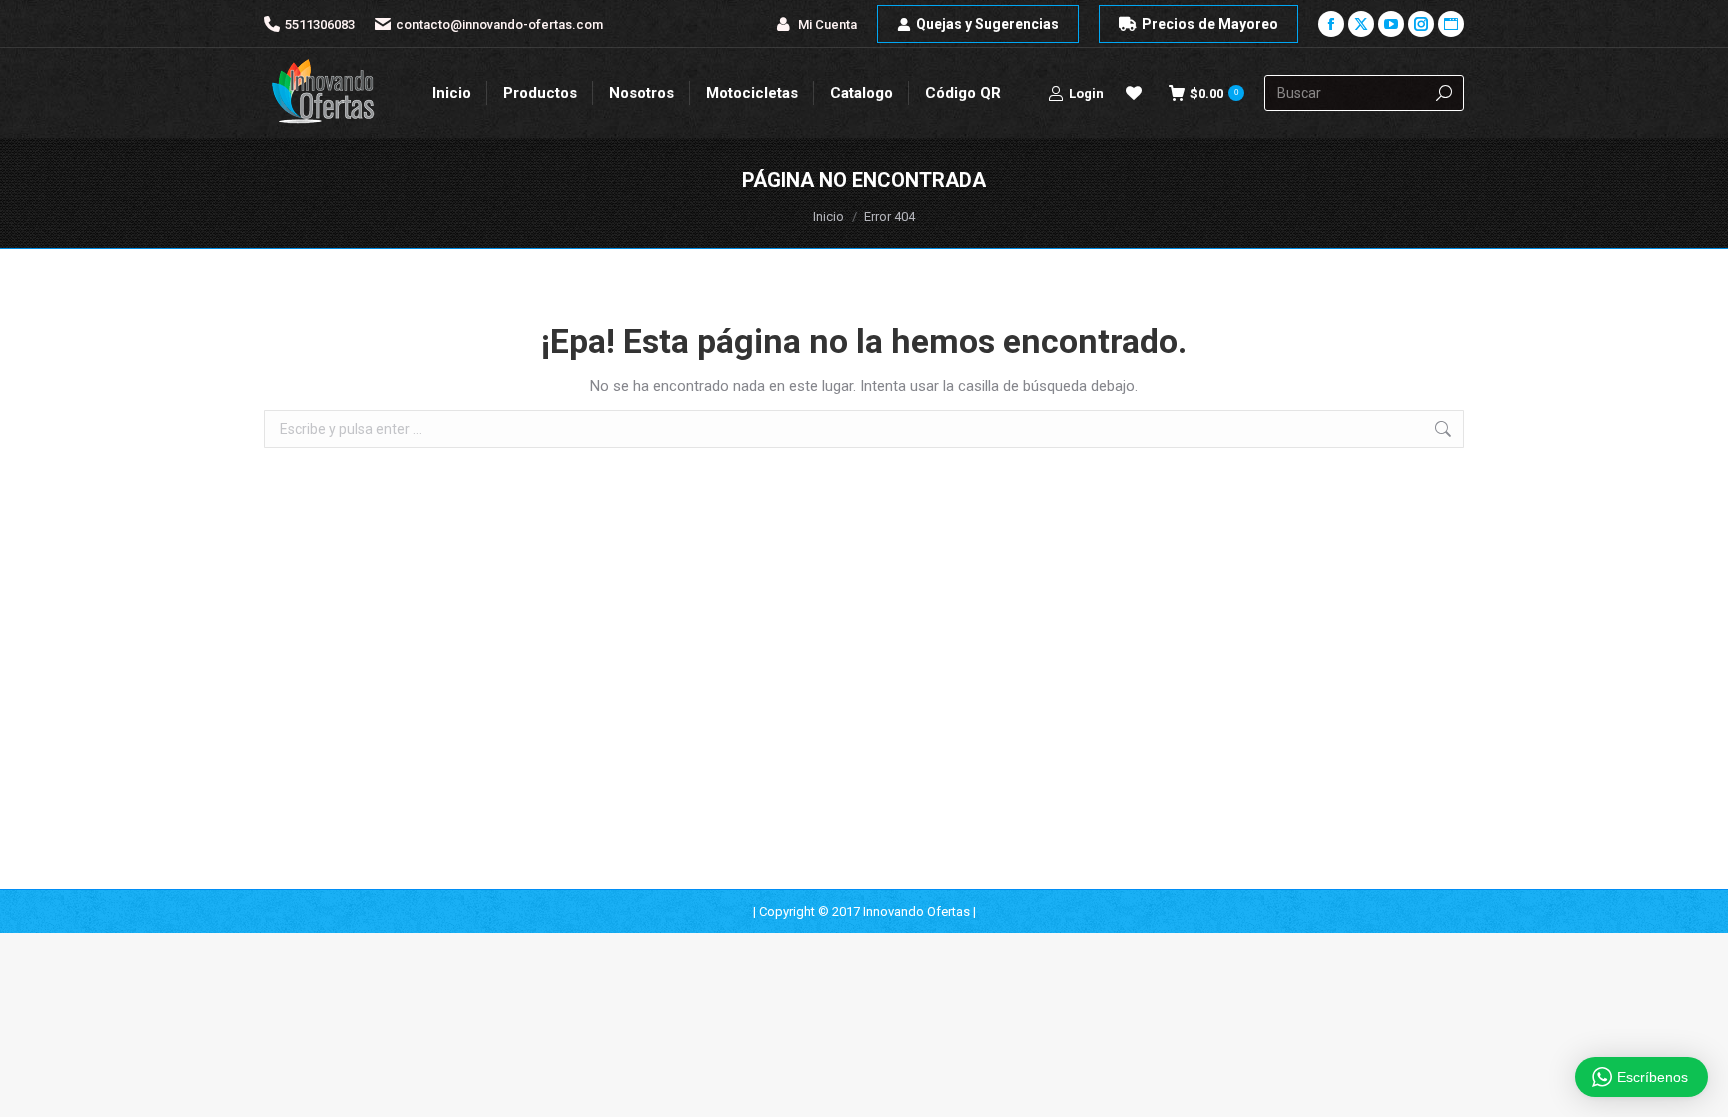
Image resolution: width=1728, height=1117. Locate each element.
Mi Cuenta (827, 24)
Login (1086, 93)
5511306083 (320, 24)
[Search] (1444, 93)
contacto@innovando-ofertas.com (499, 24)
